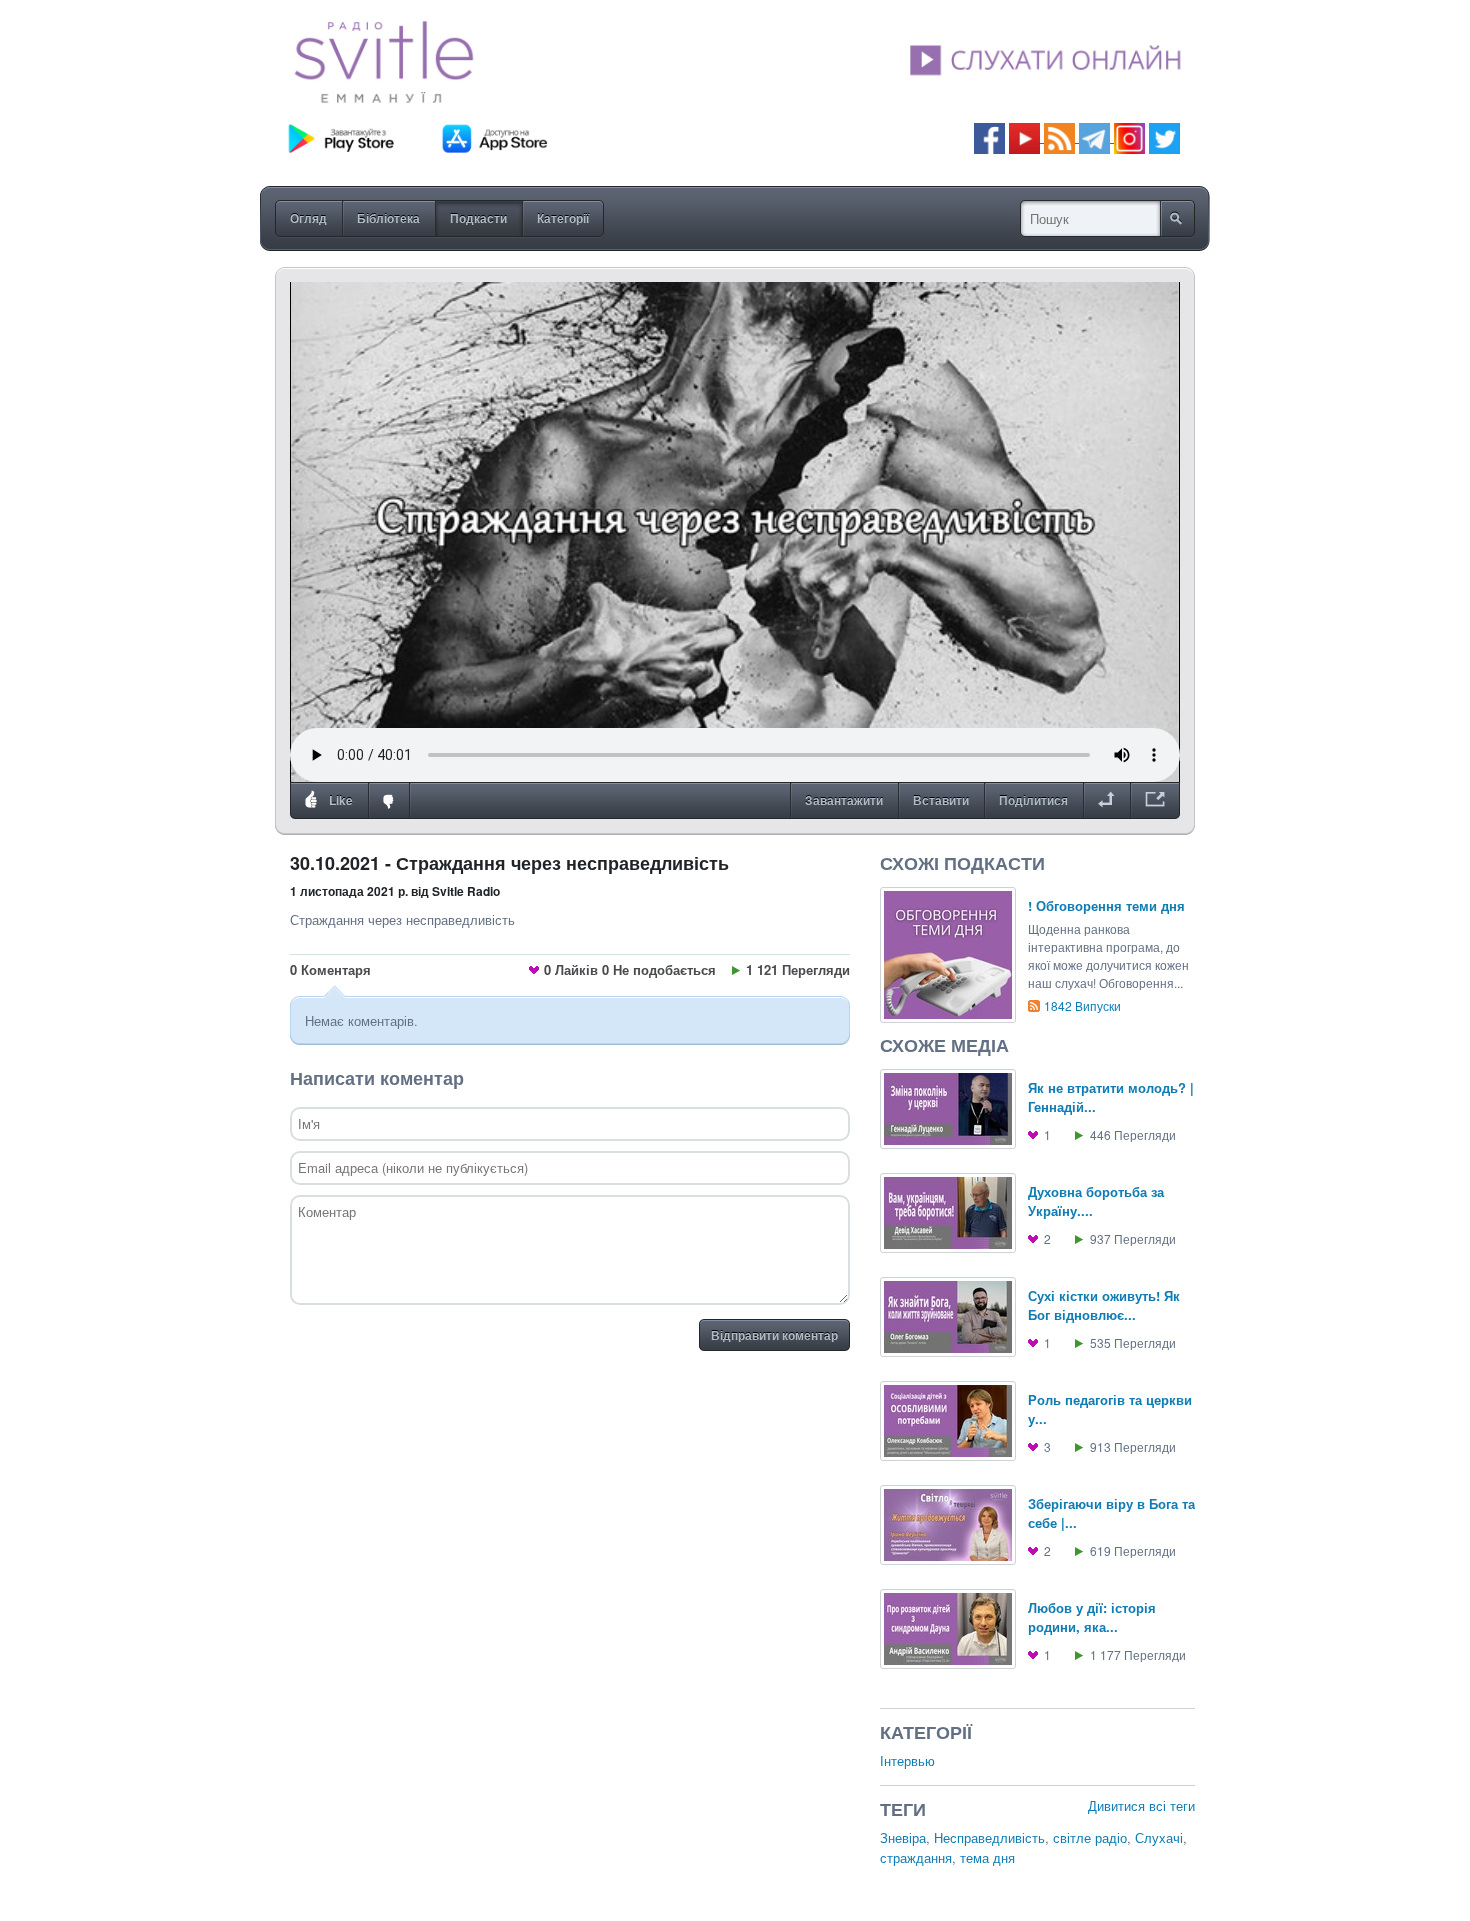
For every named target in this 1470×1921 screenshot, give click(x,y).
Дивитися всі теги (1141, 1805)
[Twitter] (1164, 136)
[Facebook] (989, 136)
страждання (916, 1857)
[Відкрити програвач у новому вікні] (1155, 801)
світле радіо (1090, 1837)
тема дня (987, 1857)
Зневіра (903, 1837)
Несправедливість (989, 1837)
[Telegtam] (1094, 136)
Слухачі (1159, 1837)
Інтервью (907, 1760)
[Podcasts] (1059, 136)
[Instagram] (1129, 136)
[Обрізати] (1106, 801)
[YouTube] (1026, 136)
